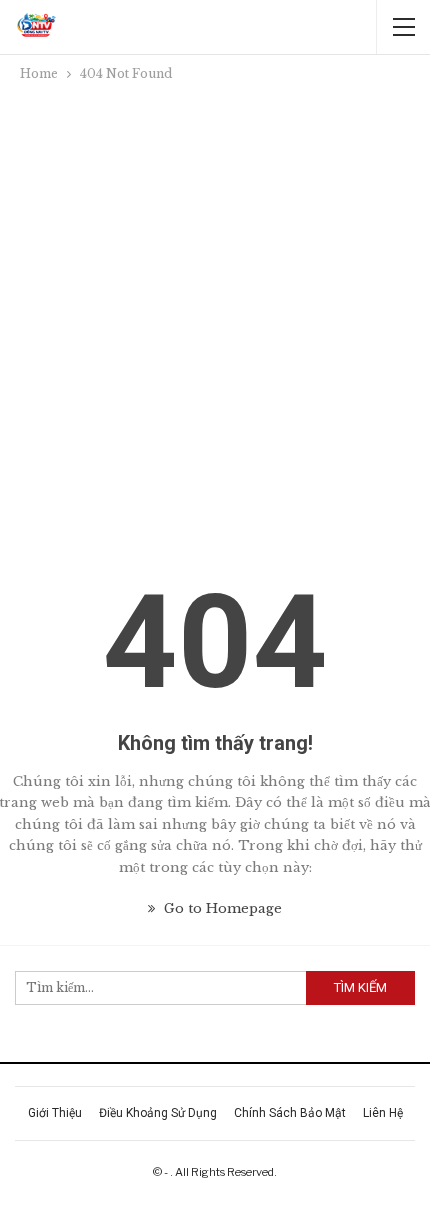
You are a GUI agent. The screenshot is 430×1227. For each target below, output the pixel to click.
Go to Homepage (221, 908)
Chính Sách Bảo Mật (290, 1113)
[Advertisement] (215, 310)
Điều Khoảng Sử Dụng (158, 1113)
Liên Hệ (383, 1113)
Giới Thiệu (55, 1113)
